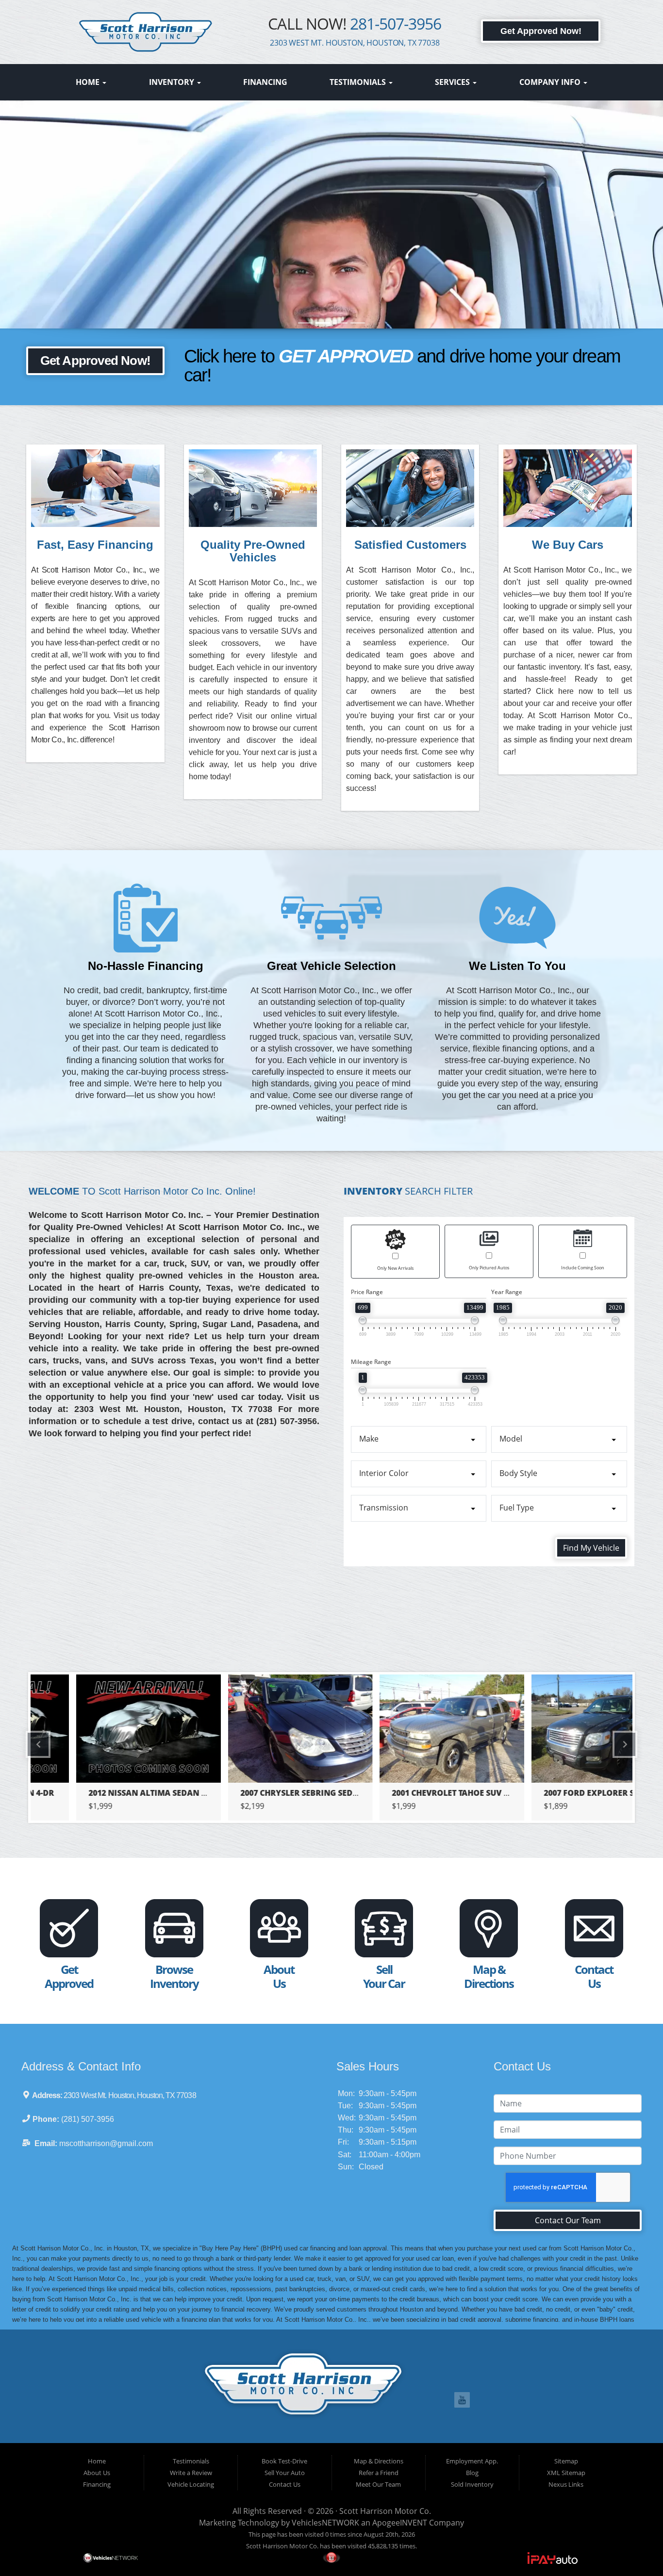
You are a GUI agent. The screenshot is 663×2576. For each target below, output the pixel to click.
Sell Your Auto (285, 2473)
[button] (331, 233)
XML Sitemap (566, 2473)
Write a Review (191, 2473)
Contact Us (285, 2484)
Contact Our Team (568, 2220)
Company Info (551, 82)
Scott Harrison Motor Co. (385, 2511)
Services (453, 82)
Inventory (173, 82)
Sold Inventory (472, 2484)
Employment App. (472, 2461)
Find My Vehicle (591, 1548)
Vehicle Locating (191, 2484)
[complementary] (634, 2547)
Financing (265, 82)
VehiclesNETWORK (325, 2523)
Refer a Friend (379, 2473)
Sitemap (566, 2461)
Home (89, 82)
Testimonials (359, 82)
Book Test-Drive (284, 2461)
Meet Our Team (378, 2484)
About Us (97, 2473)
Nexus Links (566, 2484)
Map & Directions (379, 2461)
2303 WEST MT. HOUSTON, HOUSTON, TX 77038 (355, 43)
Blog (472, 2473)
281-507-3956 (396, 24)
